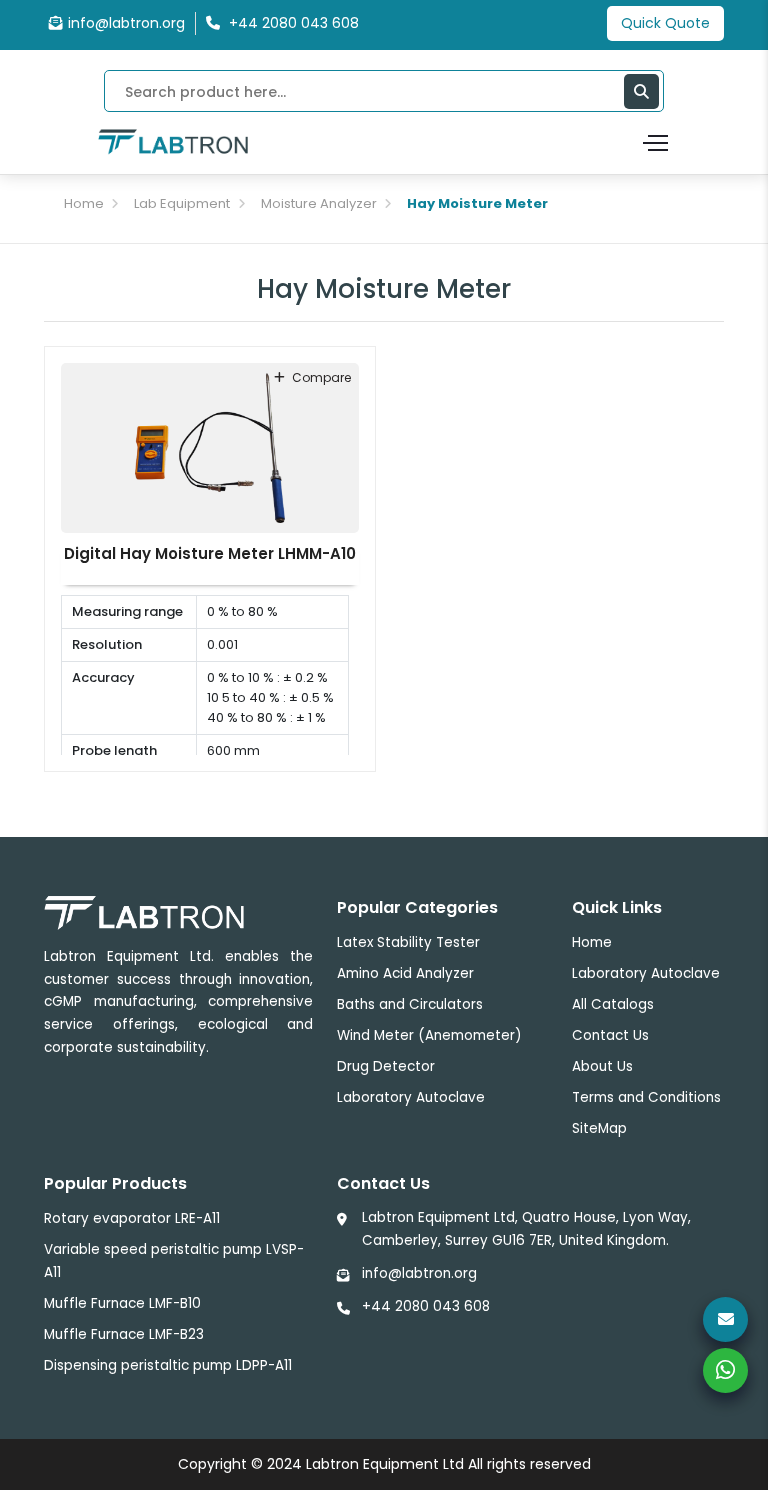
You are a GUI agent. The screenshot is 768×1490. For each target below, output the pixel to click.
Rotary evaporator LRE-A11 (132, 1218)
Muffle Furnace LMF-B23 (124, 1334)
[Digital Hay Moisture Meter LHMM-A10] (210, 447)
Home (84, 203)
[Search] (641, 91)
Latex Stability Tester (408, 942)
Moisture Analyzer (319, 203)
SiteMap (599, 1128)
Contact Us (610, 1035)
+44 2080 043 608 (426, 1306)
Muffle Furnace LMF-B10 (122, 1303)
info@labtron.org (126, 23)
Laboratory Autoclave (411, 1097)
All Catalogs (613, 1004)
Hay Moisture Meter (477, 203)
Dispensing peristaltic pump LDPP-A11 (168, 1365)
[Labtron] (173, 141)
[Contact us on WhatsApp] (725, 1370)
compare (321, 377)
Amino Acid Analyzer (405, 973)
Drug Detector (386, 1066)
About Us (602, 1066)
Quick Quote (665, 23)
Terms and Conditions (646, 1097)
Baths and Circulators (410, 1004)
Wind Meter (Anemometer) (429, 1035)
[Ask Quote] (725, 1319)
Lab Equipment (182, 203)
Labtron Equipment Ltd (385, 1464)
